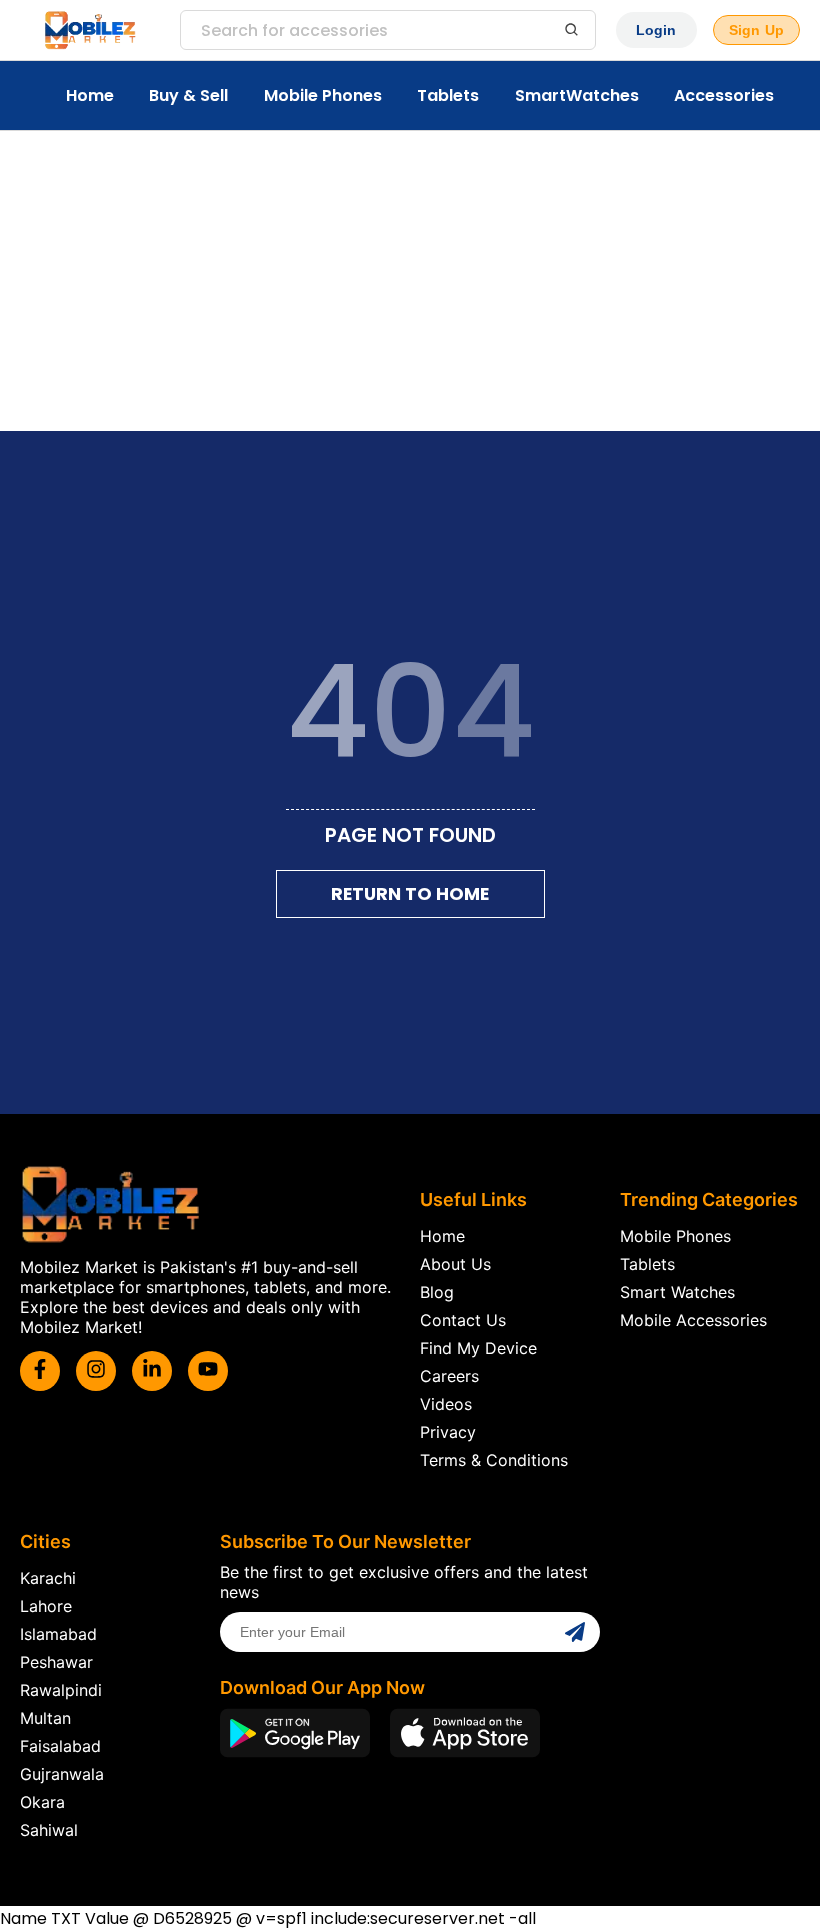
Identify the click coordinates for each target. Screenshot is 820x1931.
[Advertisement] (410, 281)
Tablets (448, 95)
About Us (455, 1264)
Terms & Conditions (494, 1460)
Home (90, 95)
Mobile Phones (323, 95)
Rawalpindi (61, 1690)
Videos (446, 1404)
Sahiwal (49, 1830)
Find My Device (478, 1348)
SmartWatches (577, 95)
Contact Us (463, 1320)
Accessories (724, 95)
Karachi (48, 1578)
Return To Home (410, 894)
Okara (42, 1802)
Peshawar (56, 1662)
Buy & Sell (188, 95)
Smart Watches (677, 1292)
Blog (437, 1292)
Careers (449, 1376)
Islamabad (58, 1634)
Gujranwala (62, 1774)
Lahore (46, 1606)
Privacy (448, 1432)
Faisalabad (60, 1746)
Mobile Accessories (693, 1320)
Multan (45, 1718)
